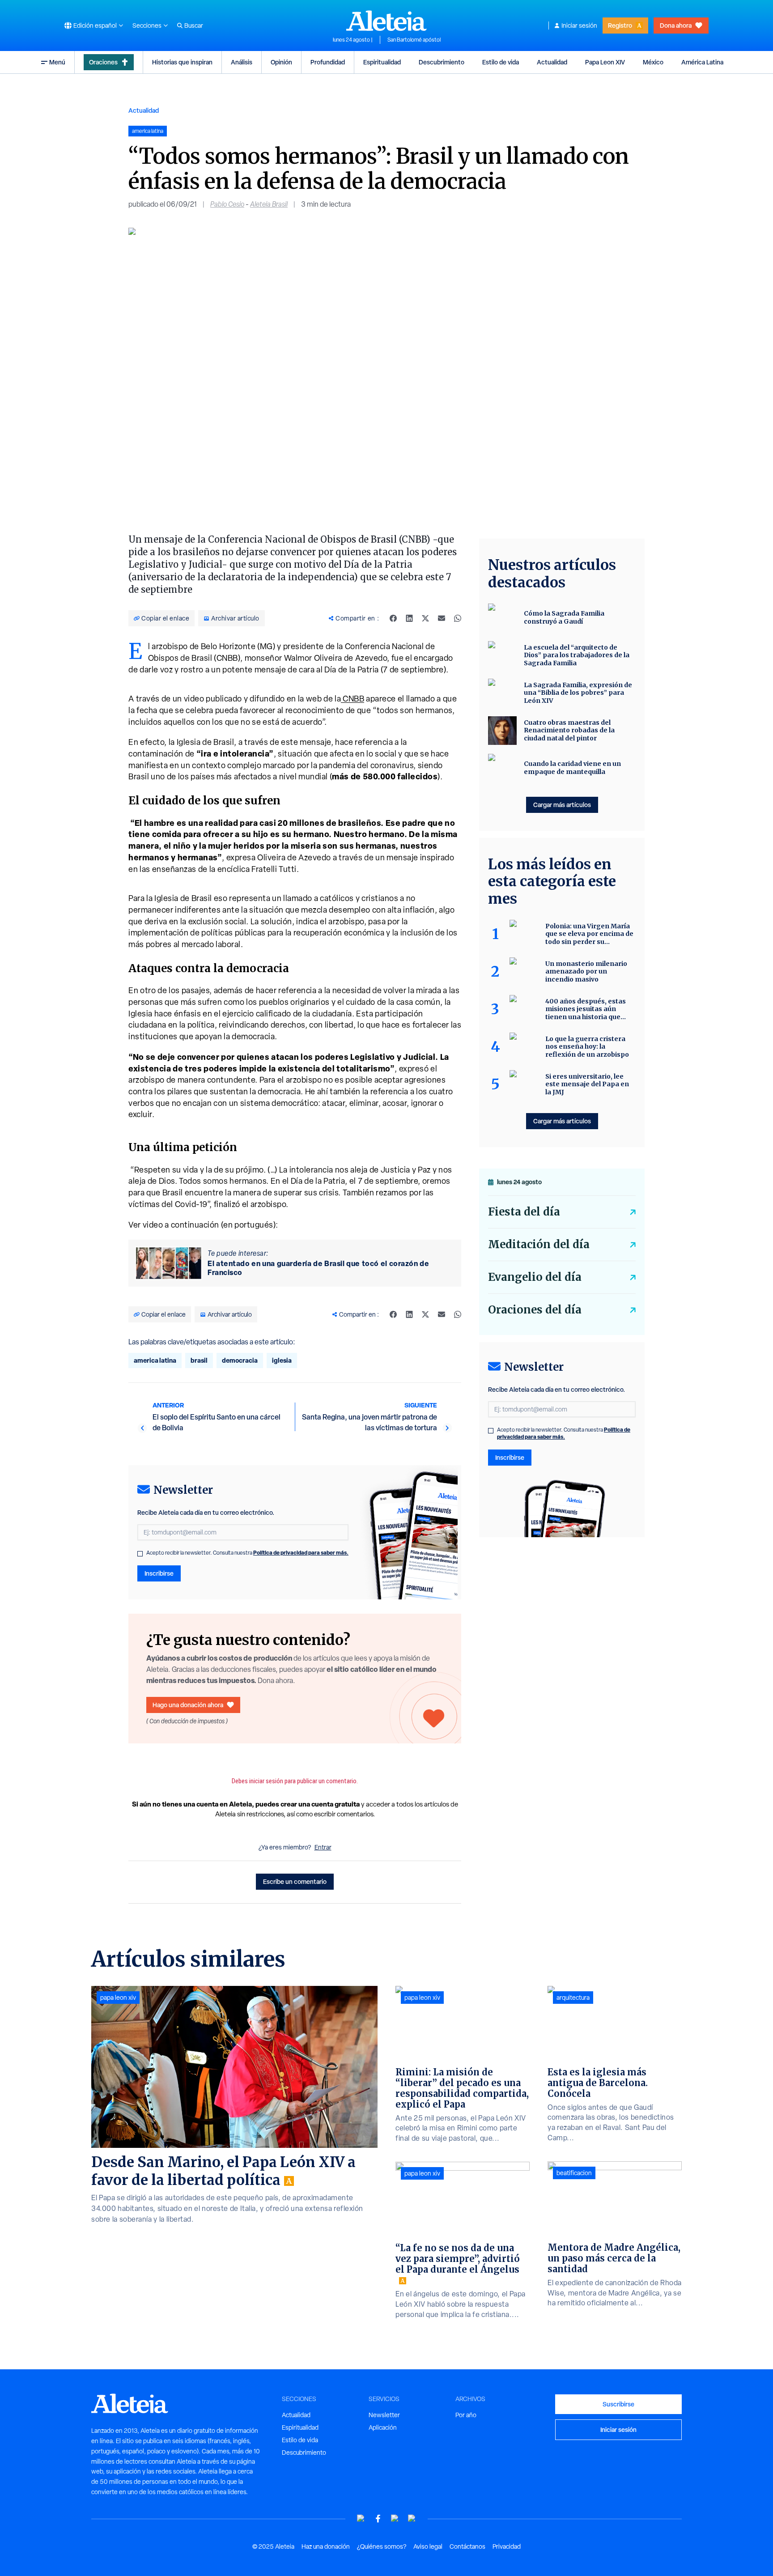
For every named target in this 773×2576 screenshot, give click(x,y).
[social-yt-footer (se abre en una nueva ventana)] (361, 2519)
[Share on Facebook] (393, 618)
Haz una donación (326, 2546)
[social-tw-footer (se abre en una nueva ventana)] (395, 2519)
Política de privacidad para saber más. (301, 1553)
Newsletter (384, 2415)
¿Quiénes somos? (382, 2546)
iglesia (282, 1360)
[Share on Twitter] (425, 618)
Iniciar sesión (579, 26)
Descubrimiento (442, 62)
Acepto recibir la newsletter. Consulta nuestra (247, 1553)
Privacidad (507, 2546)
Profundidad (328, 62)
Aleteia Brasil (269, 204)
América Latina (702, 62)
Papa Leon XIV (605, 62)
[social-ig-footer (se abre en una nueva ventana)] (412, 2519)
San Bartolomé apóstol (414, 40)
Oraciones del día (535, 1310)
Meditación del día (539, 1244)
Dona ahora (676, 25)
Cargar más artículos (562, 805)
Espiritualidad (382, 62)
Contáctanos (467, 2546)
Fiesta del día (524, 1212)
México (653, 62)
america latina (155, 1360)
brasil (199, 1360)
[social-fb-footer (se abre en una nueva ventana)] (378, 2519)
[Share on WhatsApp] (458, 618)
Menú (57, 62)
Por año (466, 2415)
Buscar (194, 26)
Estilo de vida (501, 62)
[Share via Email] (442, 618)
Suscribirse (618, 2404)
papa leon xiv (118, 1998)
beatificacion (574, 2173)
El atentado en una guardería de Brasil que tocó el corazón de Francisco (318, 1268)
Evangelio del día (535, 1277)
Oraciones (103, 62)
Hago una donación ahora (188, 1705)
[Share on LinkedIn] (409, 618)
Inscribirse (159, 1573)
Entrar (323, 1847)
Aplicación (383, 2427)
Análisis (242, 62)
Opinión (281, 62)
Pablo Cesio (227, 204)
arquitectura (573, 1998)
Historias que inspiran (182, 62)
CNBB (353, 699)
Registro (620, 25)
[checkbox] (140, 1554)
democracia (240, 1360)
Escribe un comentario (295, 1881)
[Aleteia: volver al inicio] (386, 21)
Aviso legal (428, 2546)
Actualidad (552, 62)
